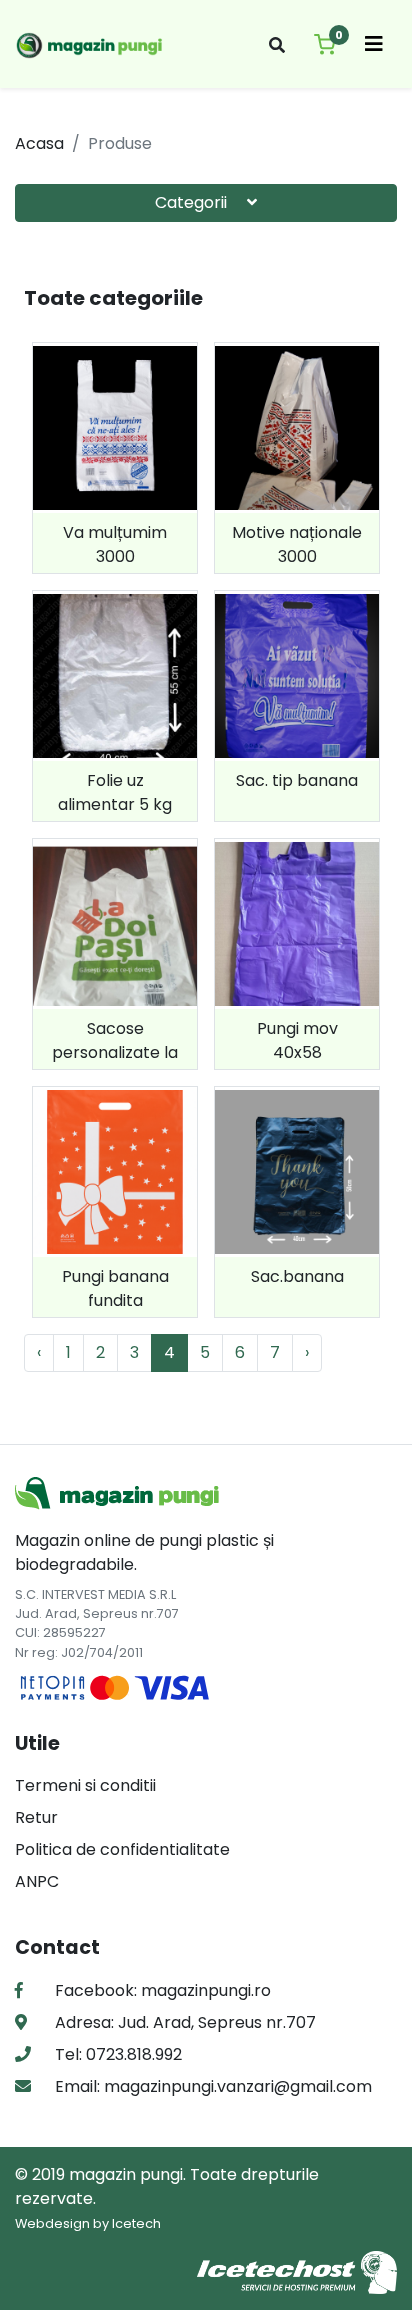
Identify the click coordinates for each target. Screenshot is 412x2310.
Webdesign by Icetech (88, 2223)
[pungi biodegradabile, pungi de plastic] (91, 44)
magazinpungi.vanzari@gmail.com (236, 2086)
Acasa (39, 143)
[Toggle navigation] (374, 44)
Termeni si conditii (85, 1785)
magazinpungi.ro (206, 1990)
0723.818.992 (132, 2054)
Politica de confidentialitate (122, 1849)
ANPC (37, 1881)
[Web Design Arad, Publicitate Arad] (297, 2271)
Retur (36, 1817)
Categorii (193, 202)
